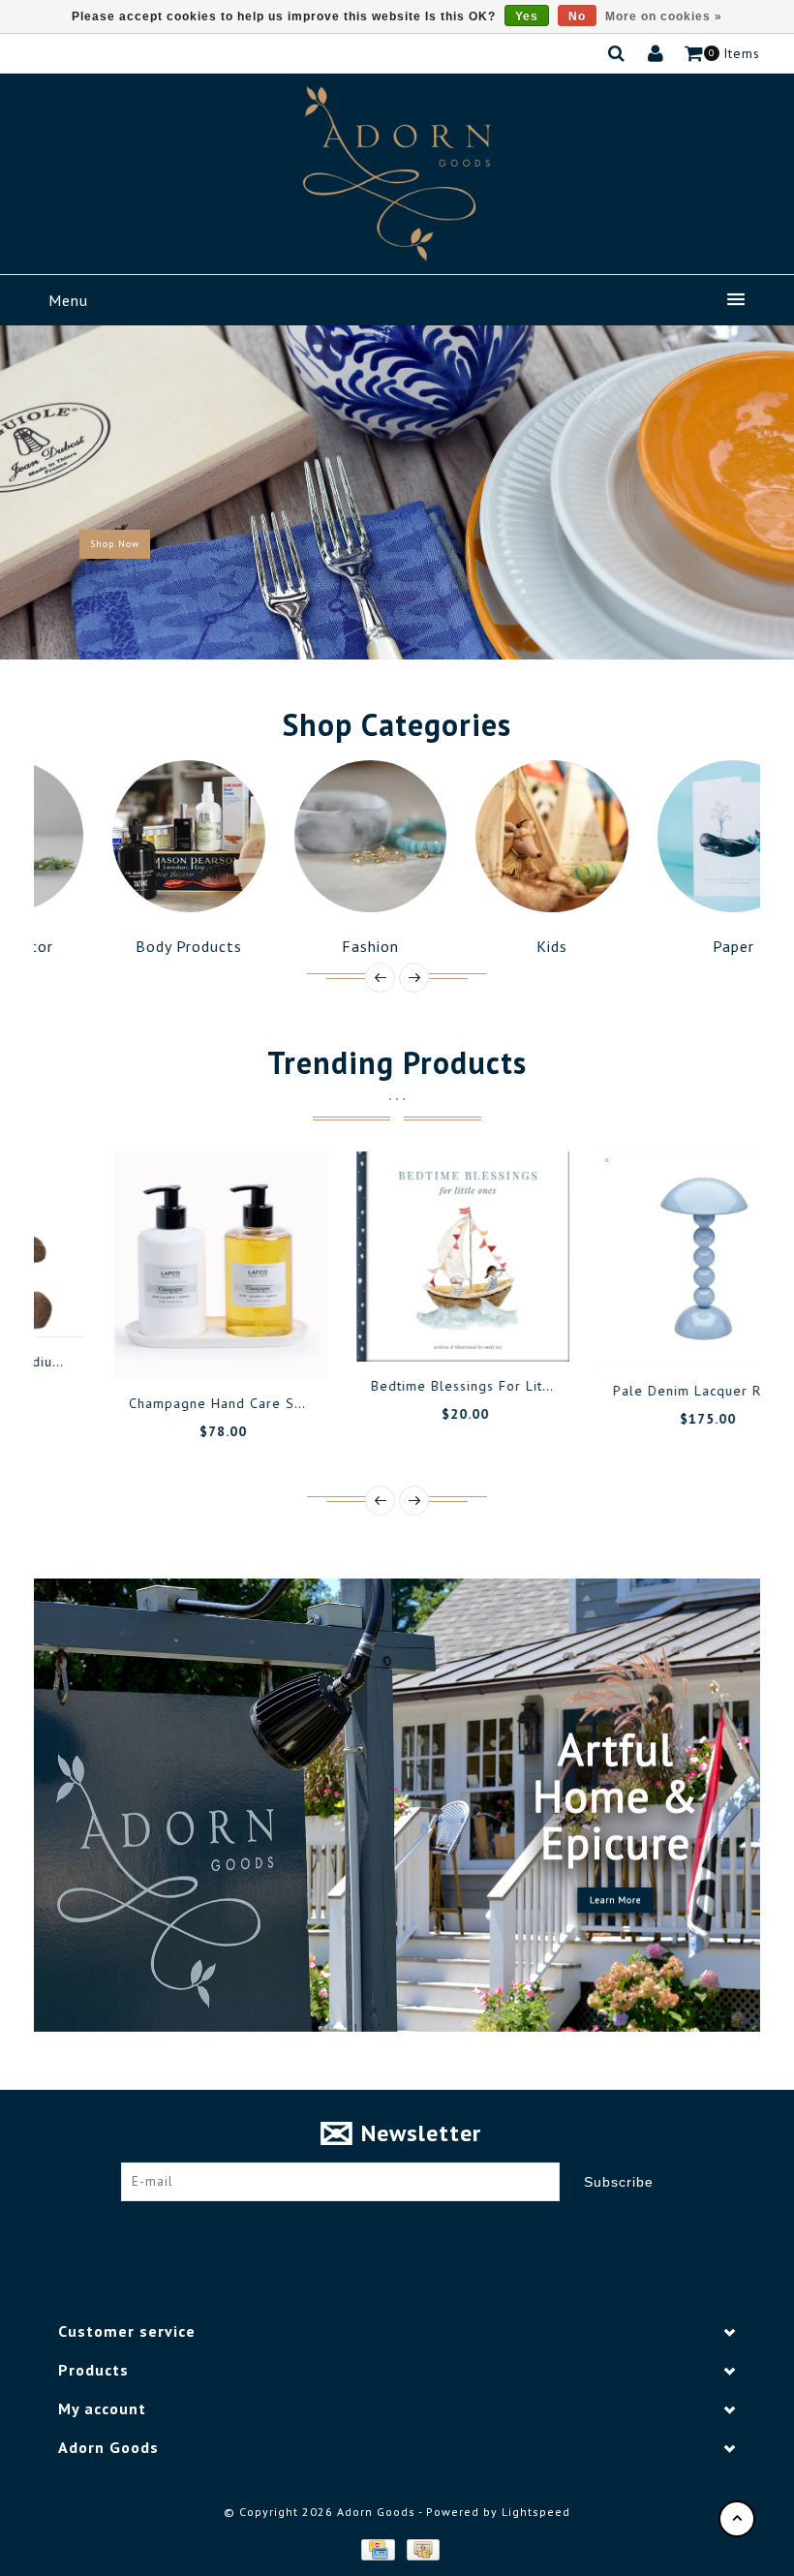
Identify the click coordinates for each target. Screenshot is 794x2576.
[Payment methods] (377, 2549)
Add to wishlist (134, 1345)
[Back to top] (737, 2519)
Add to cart (90, 1345)
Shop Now (115, 544)
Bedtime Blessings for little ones (419, 1386)
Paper (670, 946)
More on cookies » (664, 16)
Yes (527, 16)
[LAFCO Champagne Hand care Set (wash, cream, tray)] (155, 1265)
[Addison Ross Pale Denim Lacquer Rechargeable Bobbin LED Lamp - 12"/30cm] (639, 1258)
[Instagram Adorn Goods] (415, 2230)
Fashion (306, 946)
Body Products (125, 946)
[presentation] (380, 978)
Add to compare (177, 1345)
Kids (488, 946)
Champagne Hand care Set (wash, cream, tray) (221, 1403)
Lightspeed (536, 2512)
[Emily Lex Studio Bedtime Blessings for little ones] (397, 1257)
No (577, 16)
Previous (33, 492)
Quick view (221, 1345)
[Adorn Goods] (397, 174)
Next (763, 492)
